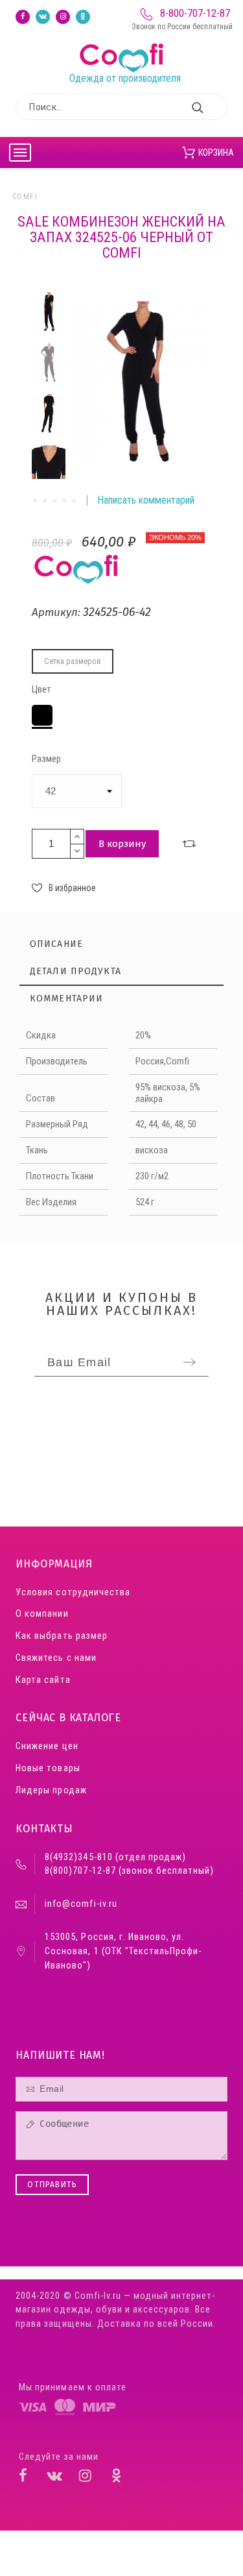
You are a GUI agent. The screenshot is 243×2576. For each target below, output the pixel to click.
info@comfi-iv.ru (81, 1904)
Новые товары (48, 1768)
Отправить (52, 2185)
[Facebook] (23, 17)
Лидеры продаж (51, 1790)
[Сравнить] (189, 844)
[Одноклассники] (83, 17)
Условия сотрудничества (73, 1592)
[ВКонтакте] (43, 17)
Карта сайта (43, 1680)
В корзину (122, 844)
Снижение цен (47, 1746)
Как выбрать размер (61, 1636)
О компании (42, 1614)
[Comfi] (124, 43)
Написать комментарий (146, 500)
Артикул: (57, 612)
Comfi (25, 197)
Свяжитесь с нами (56, 1658)
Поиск (211, 107)
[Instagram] (63, 17)
